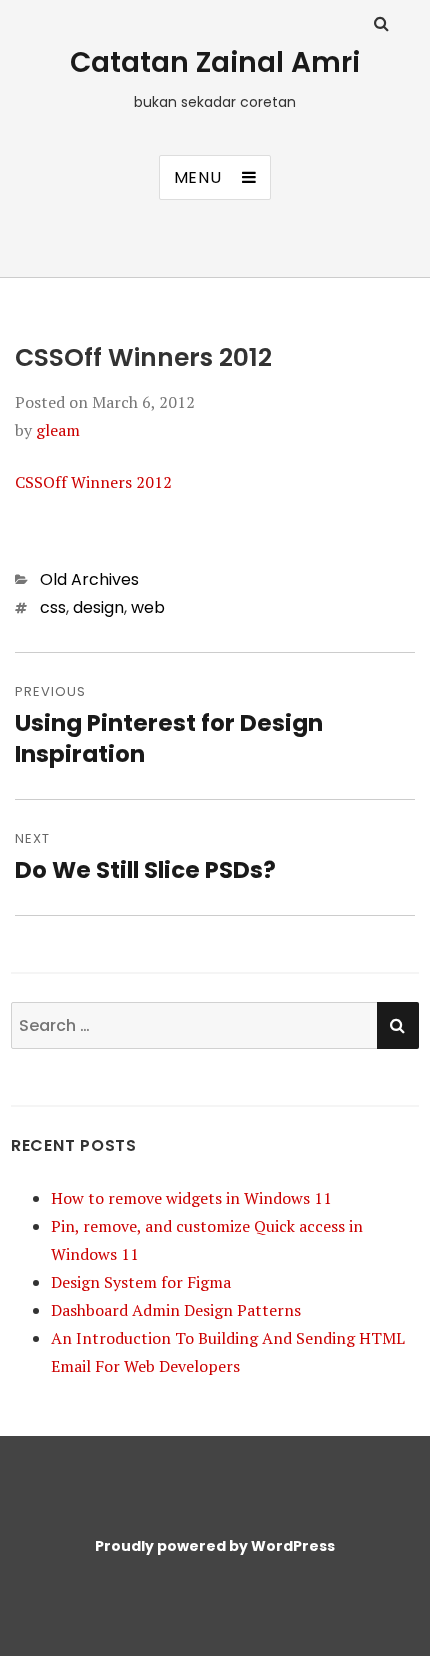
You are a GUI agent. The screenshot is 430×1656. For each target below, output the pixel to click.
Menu (198, 177)
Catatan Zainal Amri (215, 62)
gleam (58, 430)
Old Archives (89, 579)
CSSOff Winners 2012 (93, 482)
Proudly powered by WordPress (215, 1546)
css (53, 607)
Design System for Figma (141, 1282)
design (98, 607)
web (148, 607)
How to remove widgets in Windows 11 (191, 1198)
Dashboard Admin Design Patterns (176, 1310)
